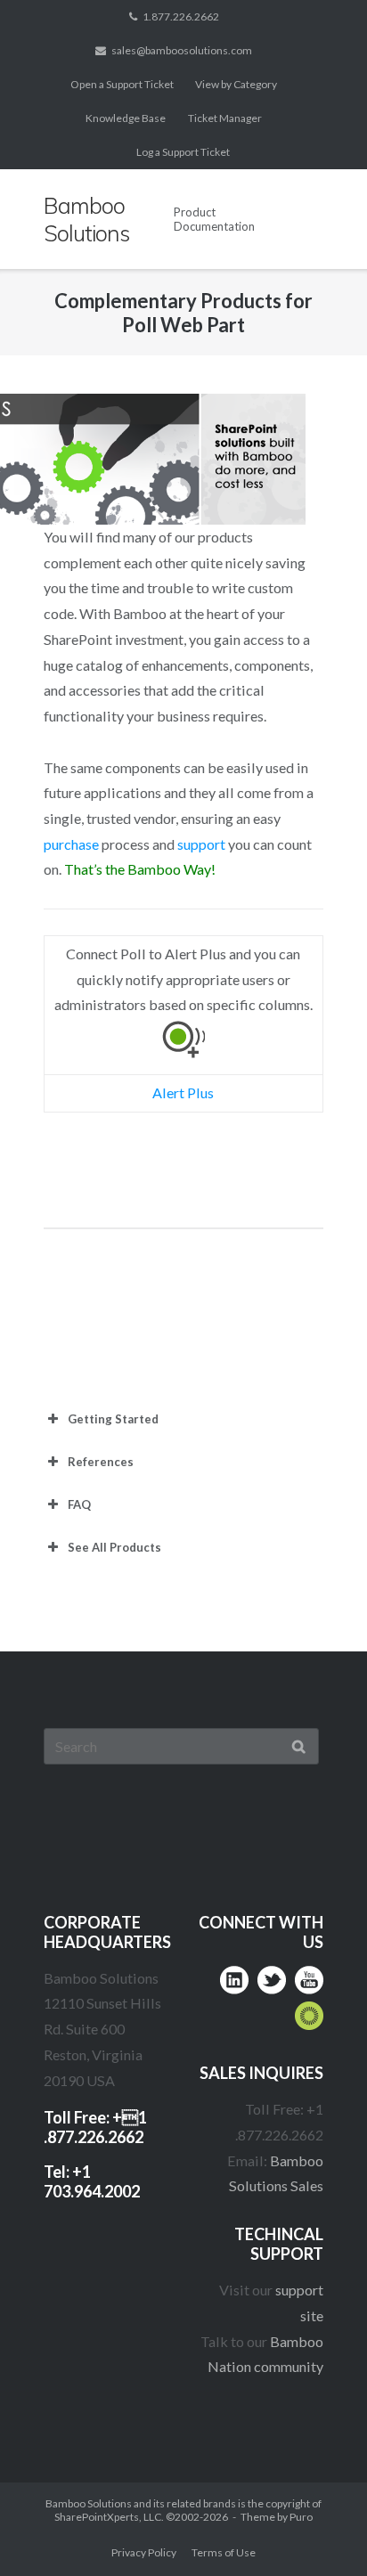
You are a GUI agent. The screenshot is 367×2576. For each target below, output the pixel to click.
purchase (71, 844)
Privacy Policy (144, 2552)
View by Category (236, 84)
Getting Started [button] (113, 1419)
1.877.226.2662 (181, 16)
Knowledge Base (126, 118)
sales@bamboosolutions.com (182, 50)
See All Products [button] (114, 1547)
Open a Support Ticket (122, 84)
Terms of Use (224, 2552)
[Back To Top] (318, 2528)
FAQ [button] (79, 1504)
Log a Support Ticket (183, 152)
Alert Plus (183, 1092)
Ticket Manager (225, 118)
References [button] (101, 1462)
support (201, 844)
